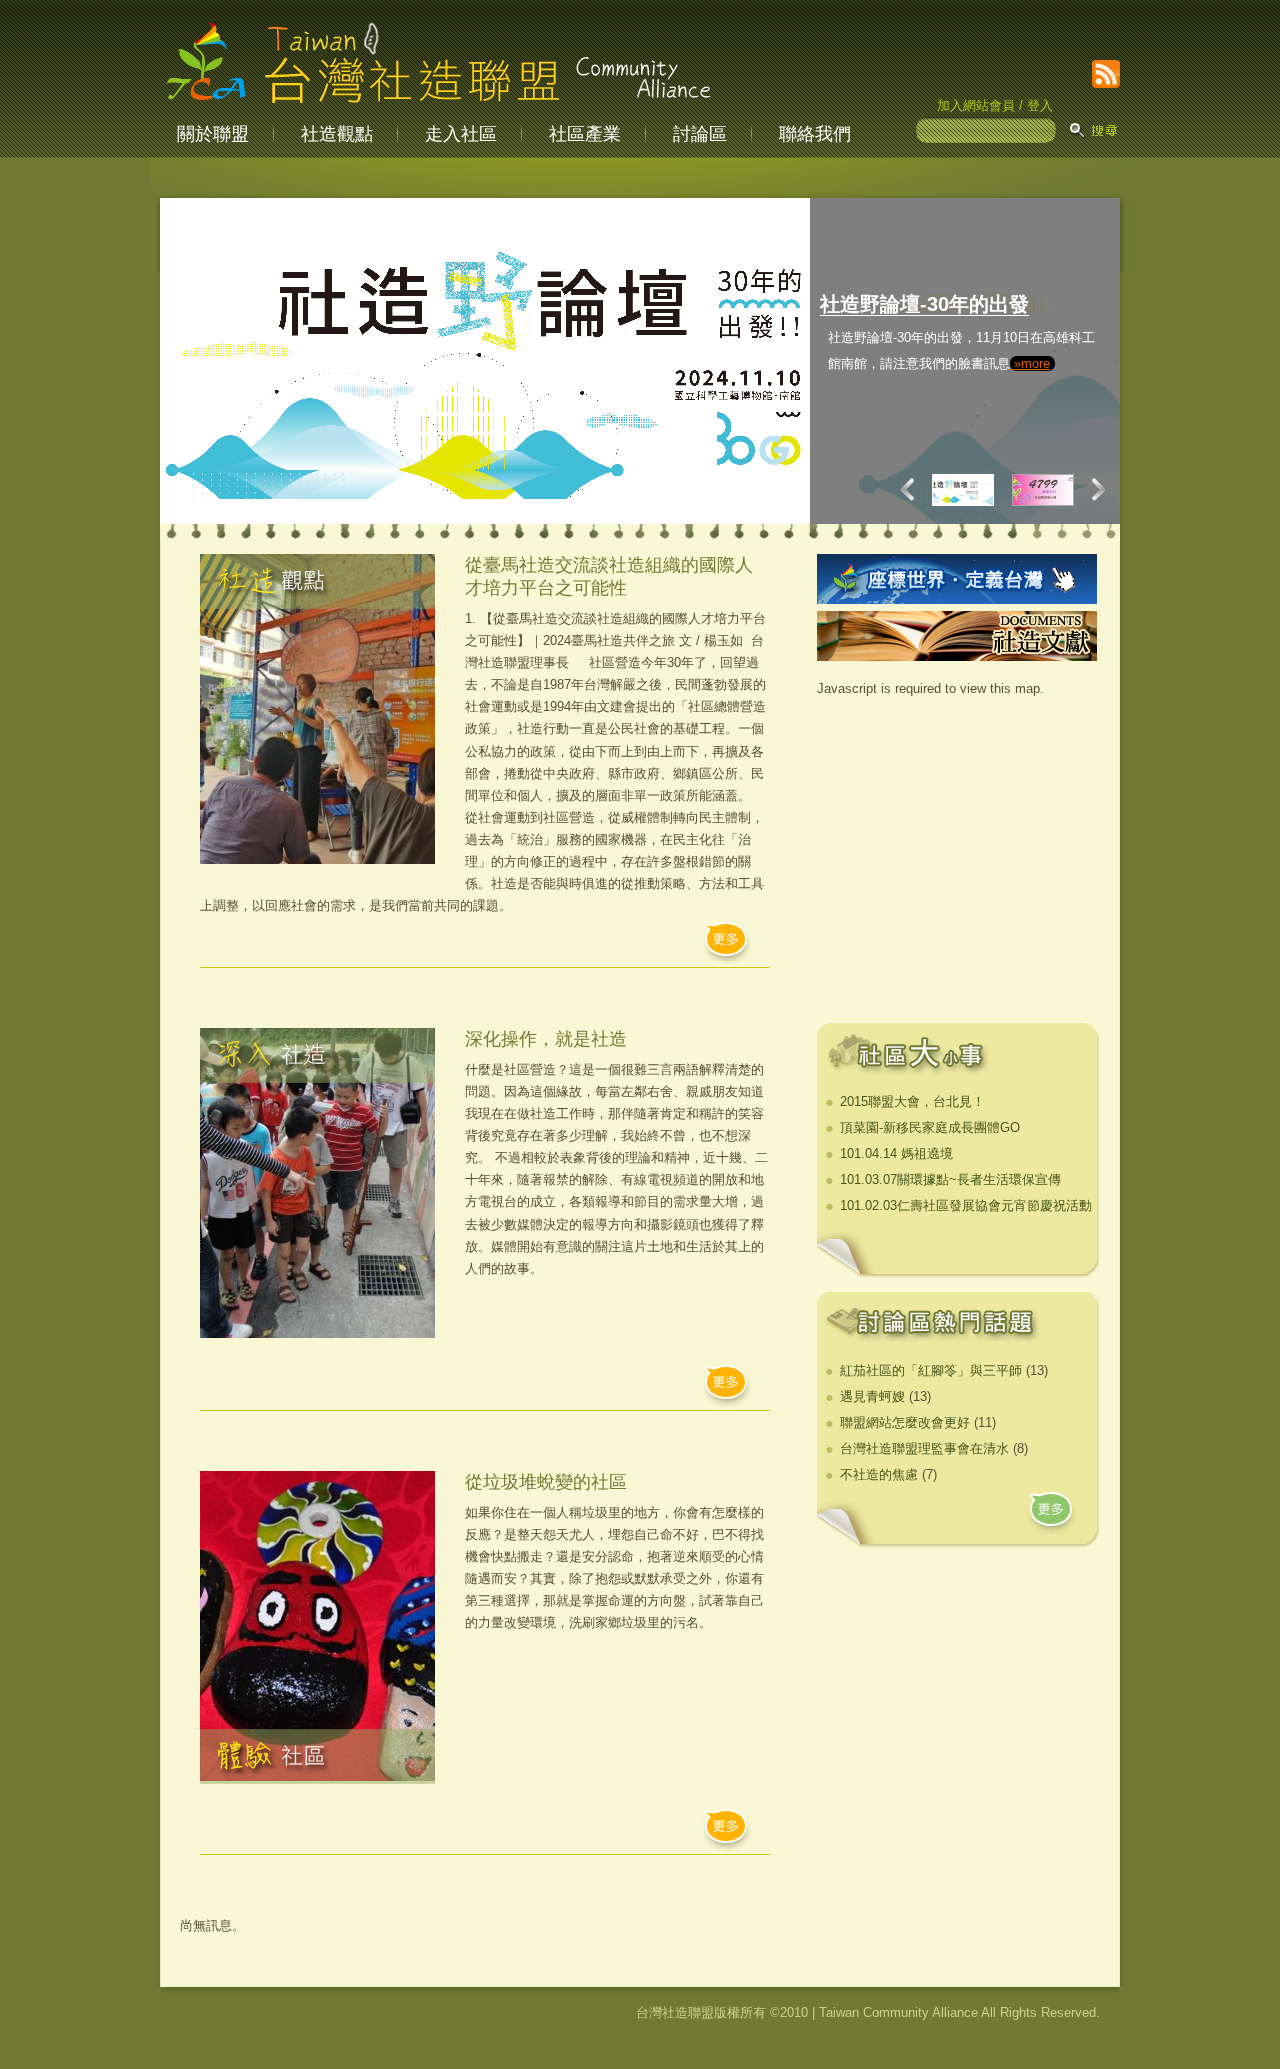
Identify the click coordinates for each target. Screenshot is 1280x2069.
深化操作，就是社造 (546, 1039)
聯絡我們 (815, 134)
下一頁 (1094, 489)
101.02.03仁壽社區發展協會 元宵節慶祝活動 (966, 1205)
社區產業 (585, 134)
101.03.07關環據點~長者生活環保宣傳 (950, 1179)
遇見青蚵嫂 (872, 1396)
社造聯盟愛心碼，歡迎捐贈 (1025, 304)
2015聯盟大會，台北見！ (912, 1101)
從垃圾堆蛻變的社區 (546, 1482)
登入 (1040, 105)
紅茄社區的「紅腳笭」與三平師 (931, 1370)
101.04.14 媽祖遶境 (896, 1153)
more (1052, 1514)
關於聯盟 (213, 134)
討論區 (700, 134)
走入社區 (461, 134)
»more (1024, 441)
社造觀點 (337, 134)
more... (727, 944)
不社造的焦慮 (879, 1474)
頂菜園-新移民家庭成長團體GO (930, 1127)
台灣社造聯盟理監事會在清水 (924, 1448)
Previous (912, 489)
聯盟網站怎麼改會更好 (905, 1422)
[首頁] (438, 104)
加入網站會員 (976, 105)
